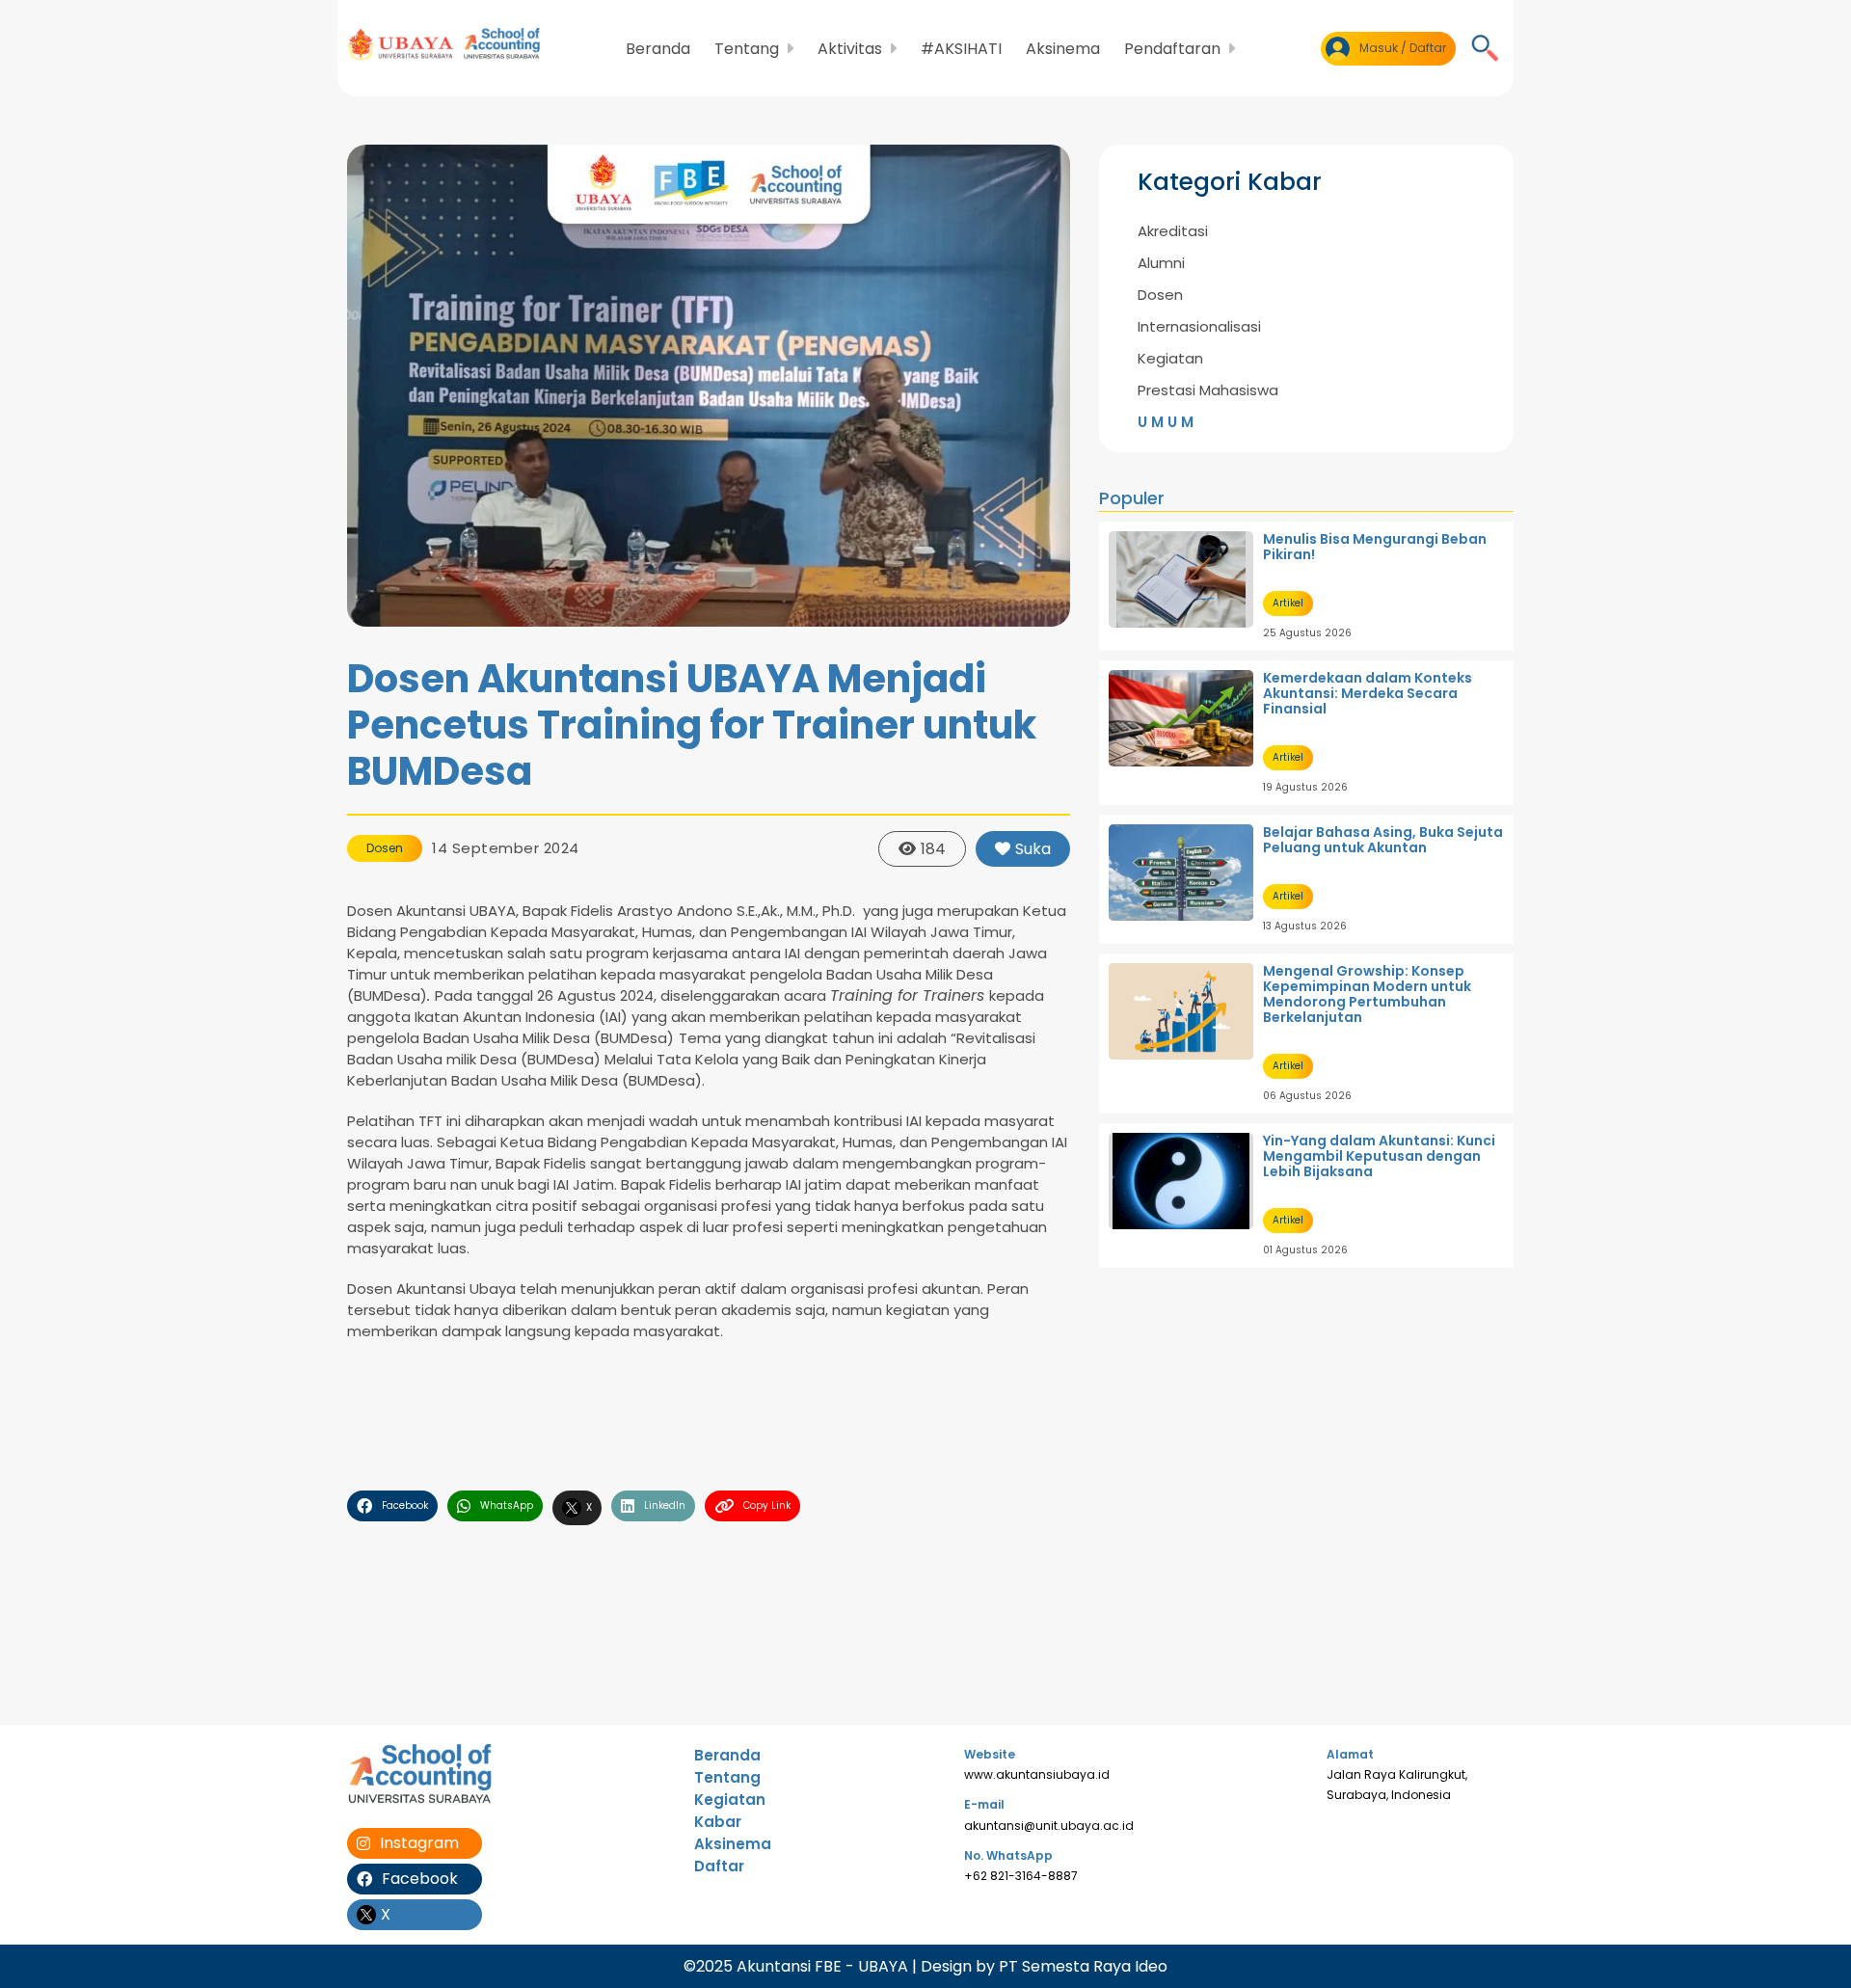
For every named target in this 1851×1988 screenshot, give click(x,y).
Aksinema (1063, 49)
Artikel (1288, 603)
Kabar (718, 1822)
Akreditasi (1173, 231)
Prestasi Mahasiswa (1208, 390)
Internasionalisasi (1199, 326)
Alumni (1161, 263)
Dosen (385, 848)
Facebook (420, 1879)
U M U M (1166, 422)
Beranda (658, 49)
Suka (1033, 849)
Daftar (719, 1866)
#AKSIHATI (961, 49)
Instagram (419, 1843)
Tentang (727, 1777)
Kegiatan (1170, 358)
